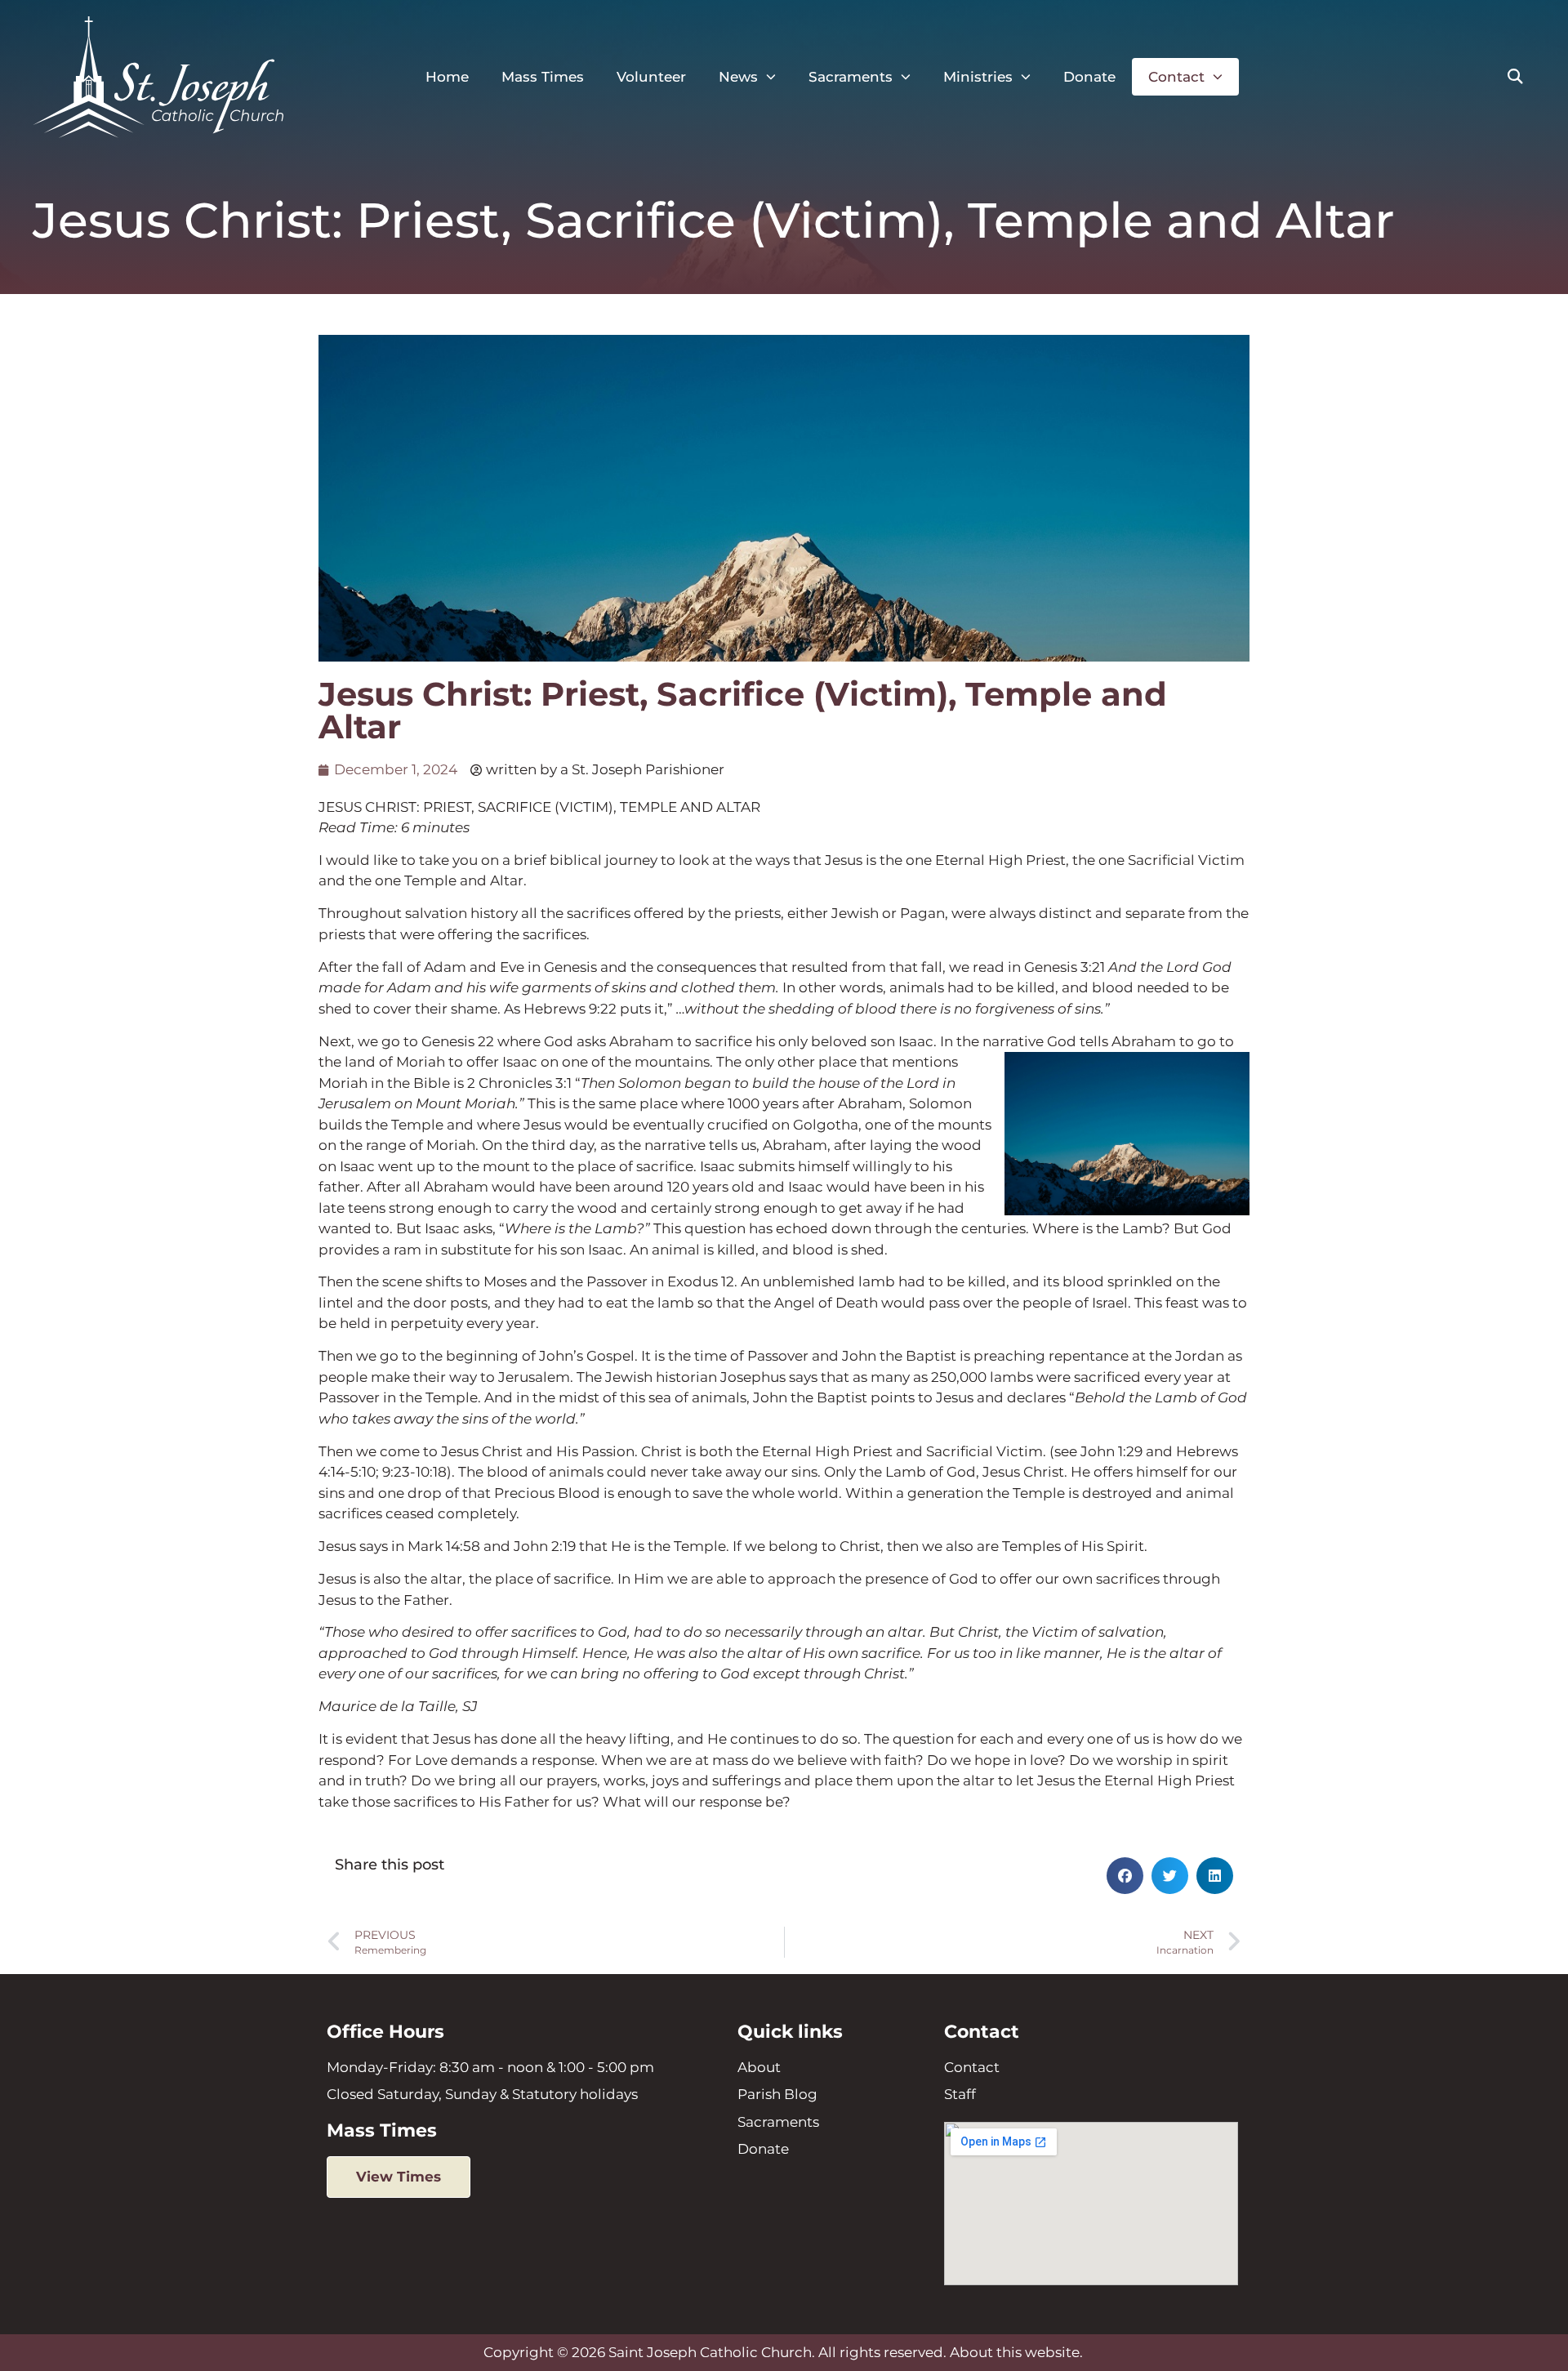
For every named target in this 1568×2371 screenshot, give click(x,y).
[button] (1515, 77)
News (738, 77)
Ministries (978, 77)
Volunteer (651, 77)
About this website (1015, 2352)
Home (447, 77)
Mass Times (543, 77)
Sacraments (851, 77)
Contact (1176, 77)
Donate (1089, 77)
